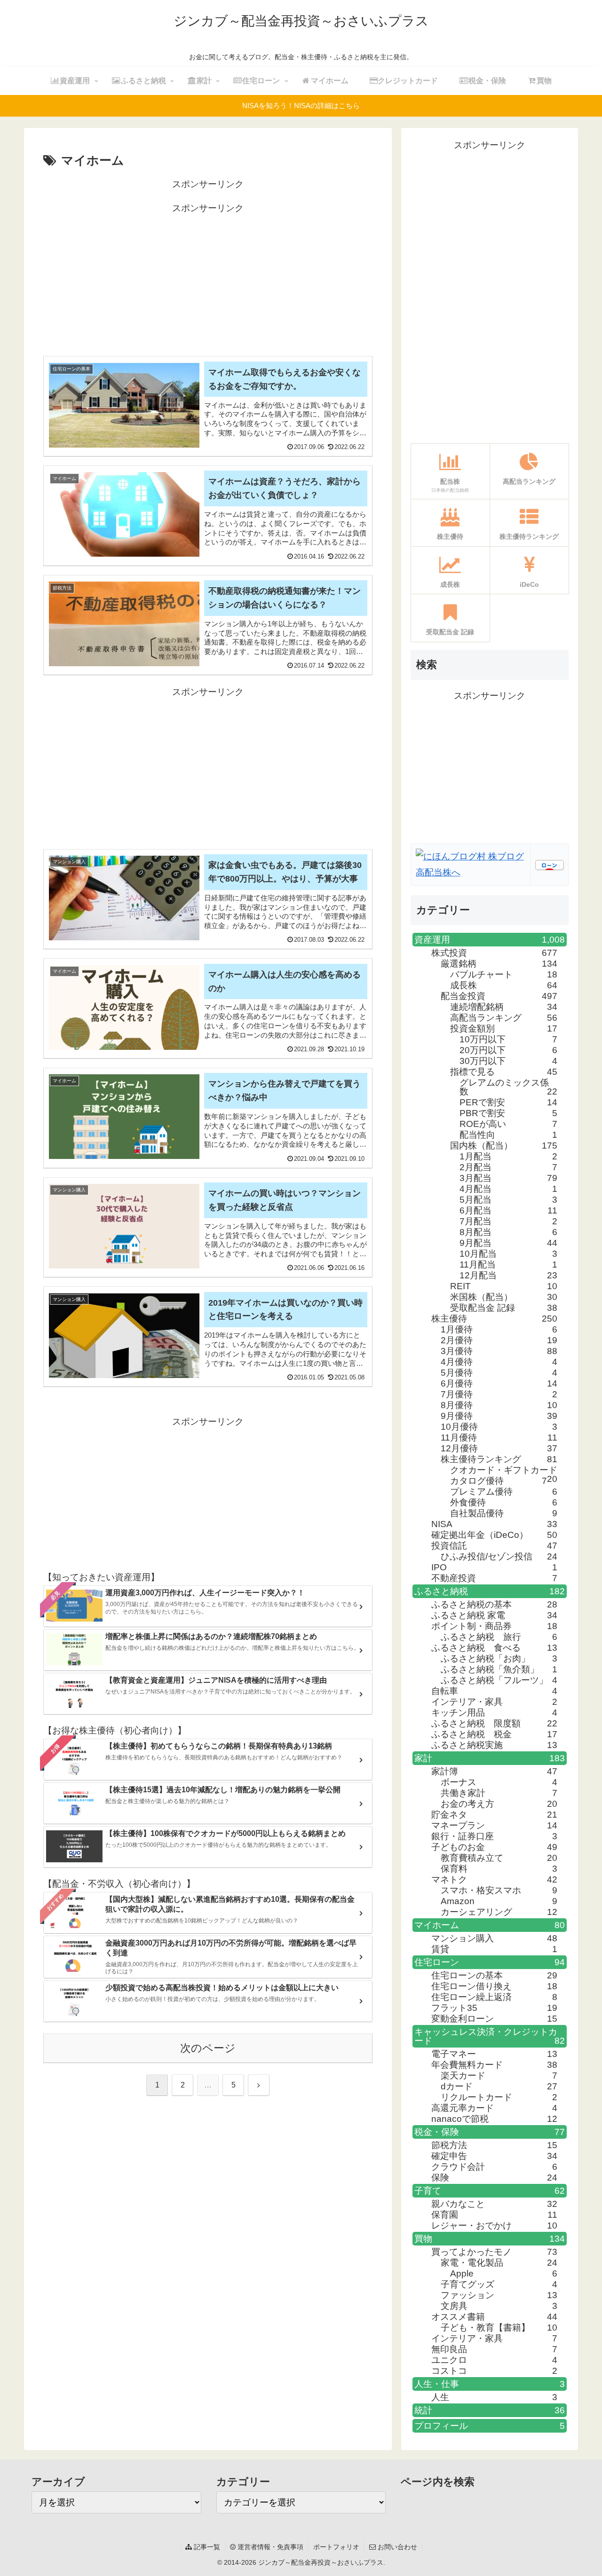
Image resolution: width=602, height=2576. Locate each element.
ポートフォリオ (336, 2547)
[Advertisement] (208, 282)
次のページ (208, 2048)
